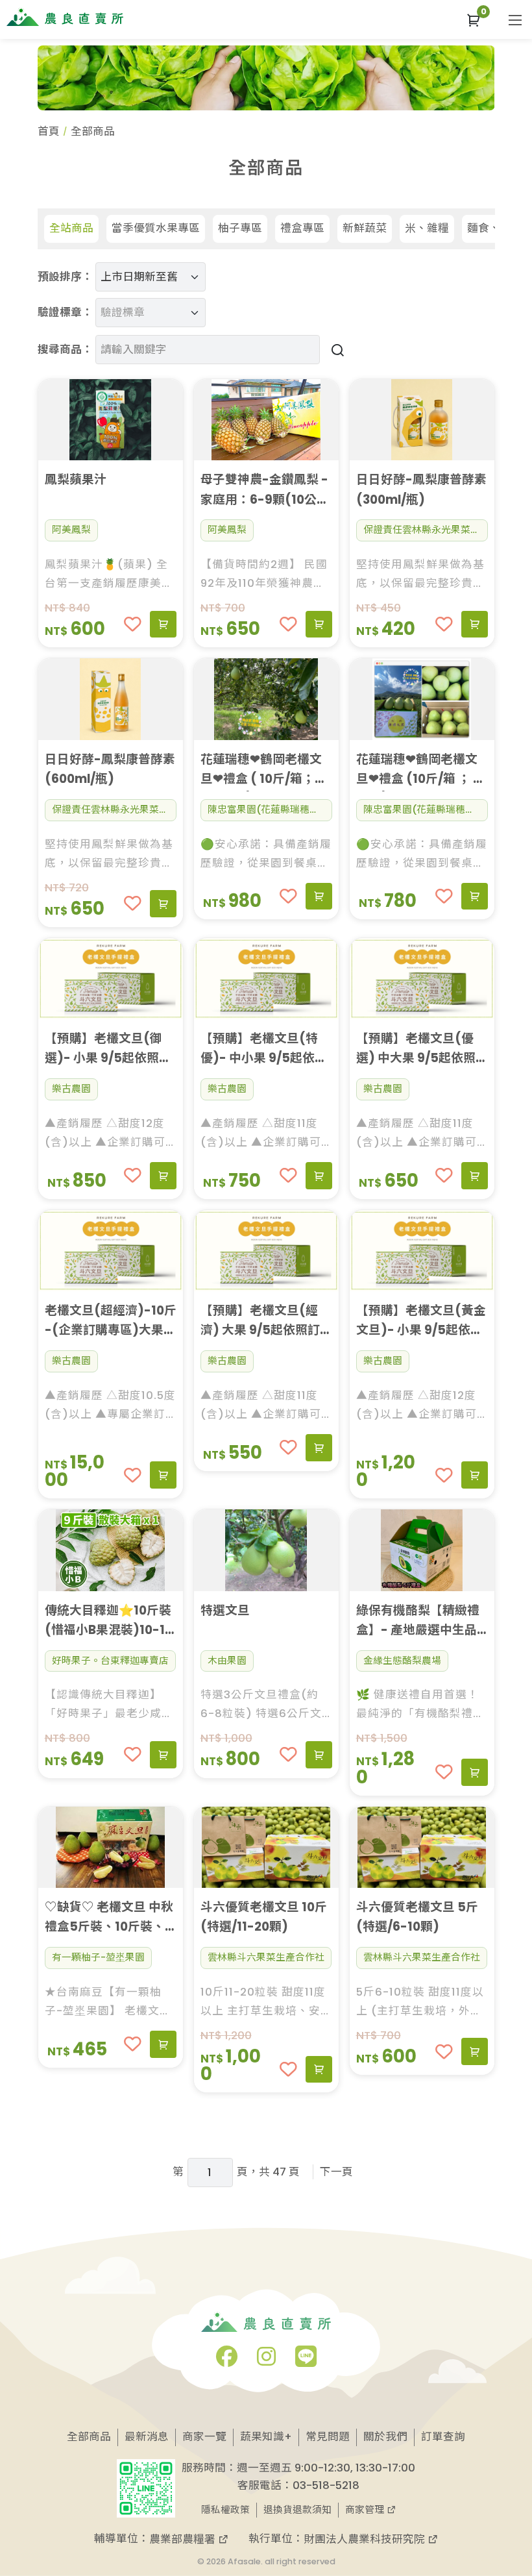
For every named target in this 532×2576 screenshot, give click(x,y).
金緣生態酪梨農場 (402, 1661)
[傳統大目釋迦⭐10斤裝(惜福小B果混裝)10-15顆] (111, 1550)
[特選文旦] (266, 1550)
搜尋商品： (65, 350)
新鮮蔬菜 (365, 228)
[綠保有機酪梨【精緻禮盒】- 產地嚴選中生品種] (422, 1550)
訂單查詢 (443, 2437)
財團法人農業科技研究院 (366, 2539)
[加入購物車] (163, 625)
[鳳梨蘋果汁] (111, 420)
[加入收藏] (133, 624)
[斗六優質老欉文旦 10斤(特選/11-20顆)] (266, 1847)
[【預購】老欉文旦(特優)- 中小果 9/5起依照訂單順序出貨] (266, 979)
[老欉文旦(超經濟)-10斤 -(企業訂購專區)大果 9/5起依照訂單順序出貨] (111, 1251)
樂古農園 (71, 1089)
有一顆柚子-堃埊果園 (98, 1957)
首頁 (49, 131)
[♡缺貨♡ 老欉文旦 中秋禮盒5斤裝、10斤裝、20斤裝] (111, 1847)
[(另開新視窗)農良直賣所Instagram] (266, 2361)
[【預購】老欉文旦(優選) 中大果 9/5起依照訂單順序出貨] (422, 979)
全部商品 (89, 2437)
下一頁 (336, 2172)
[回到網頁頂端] (501, 2484)
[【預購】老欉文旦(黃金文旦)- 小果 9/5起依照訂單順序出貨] (422, 1251)
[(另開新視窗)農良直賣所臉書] (227, 2361)
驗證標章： (65, 313)
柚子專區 (240, 228)
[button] (474, 20)
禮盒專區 (302, 228)
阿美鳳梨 (71, 530)
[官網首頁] (65, 17)
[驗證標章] (145, 302)
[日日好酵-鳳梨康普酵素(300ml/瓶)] (422, 420)
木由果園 (227, 1661)
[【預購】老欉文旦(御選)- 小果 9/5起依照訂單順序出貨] (111, 979)
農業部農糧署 (184, 2539)
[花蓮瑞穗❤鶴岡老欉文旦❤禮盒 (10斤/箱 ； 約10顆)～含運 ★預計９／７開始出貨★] (422, 699)
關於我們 (385, 2437)
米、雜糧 (427, 228)
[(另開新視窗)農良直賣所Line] (306, 2361)
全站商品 (71, 228)
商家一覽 (204, 2437)
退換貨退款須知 (297, 2510)
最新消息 (147, 2437)
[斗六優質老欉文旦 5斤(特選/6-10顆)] (422, 1847)
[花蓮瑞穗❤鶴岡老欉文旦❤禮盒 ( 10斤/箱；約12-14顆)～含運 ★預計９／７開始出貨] (266, 699)
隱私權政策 (225, 2510)
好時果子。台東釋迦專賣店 (110, 1661)
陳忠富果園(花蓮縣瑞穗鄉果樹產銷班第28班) (270, 810)
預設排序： (65, 277)
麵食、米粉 (495, 228)
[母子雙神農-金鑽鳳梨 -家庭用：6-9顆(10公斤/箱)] (266, 420)
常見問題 (328, 2437)
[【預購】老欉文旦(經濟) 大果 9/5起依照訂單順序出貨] (266, 1251)
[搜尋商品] (335, 350)
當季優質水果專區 (156, 228)
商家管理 (366, 2510)
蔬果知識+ (266, 2437)
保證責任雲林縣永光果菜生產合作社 (426, 530)
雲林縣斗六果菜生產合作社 (266, 1957)
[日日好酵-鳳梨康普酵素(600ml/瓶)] (111, 699)
